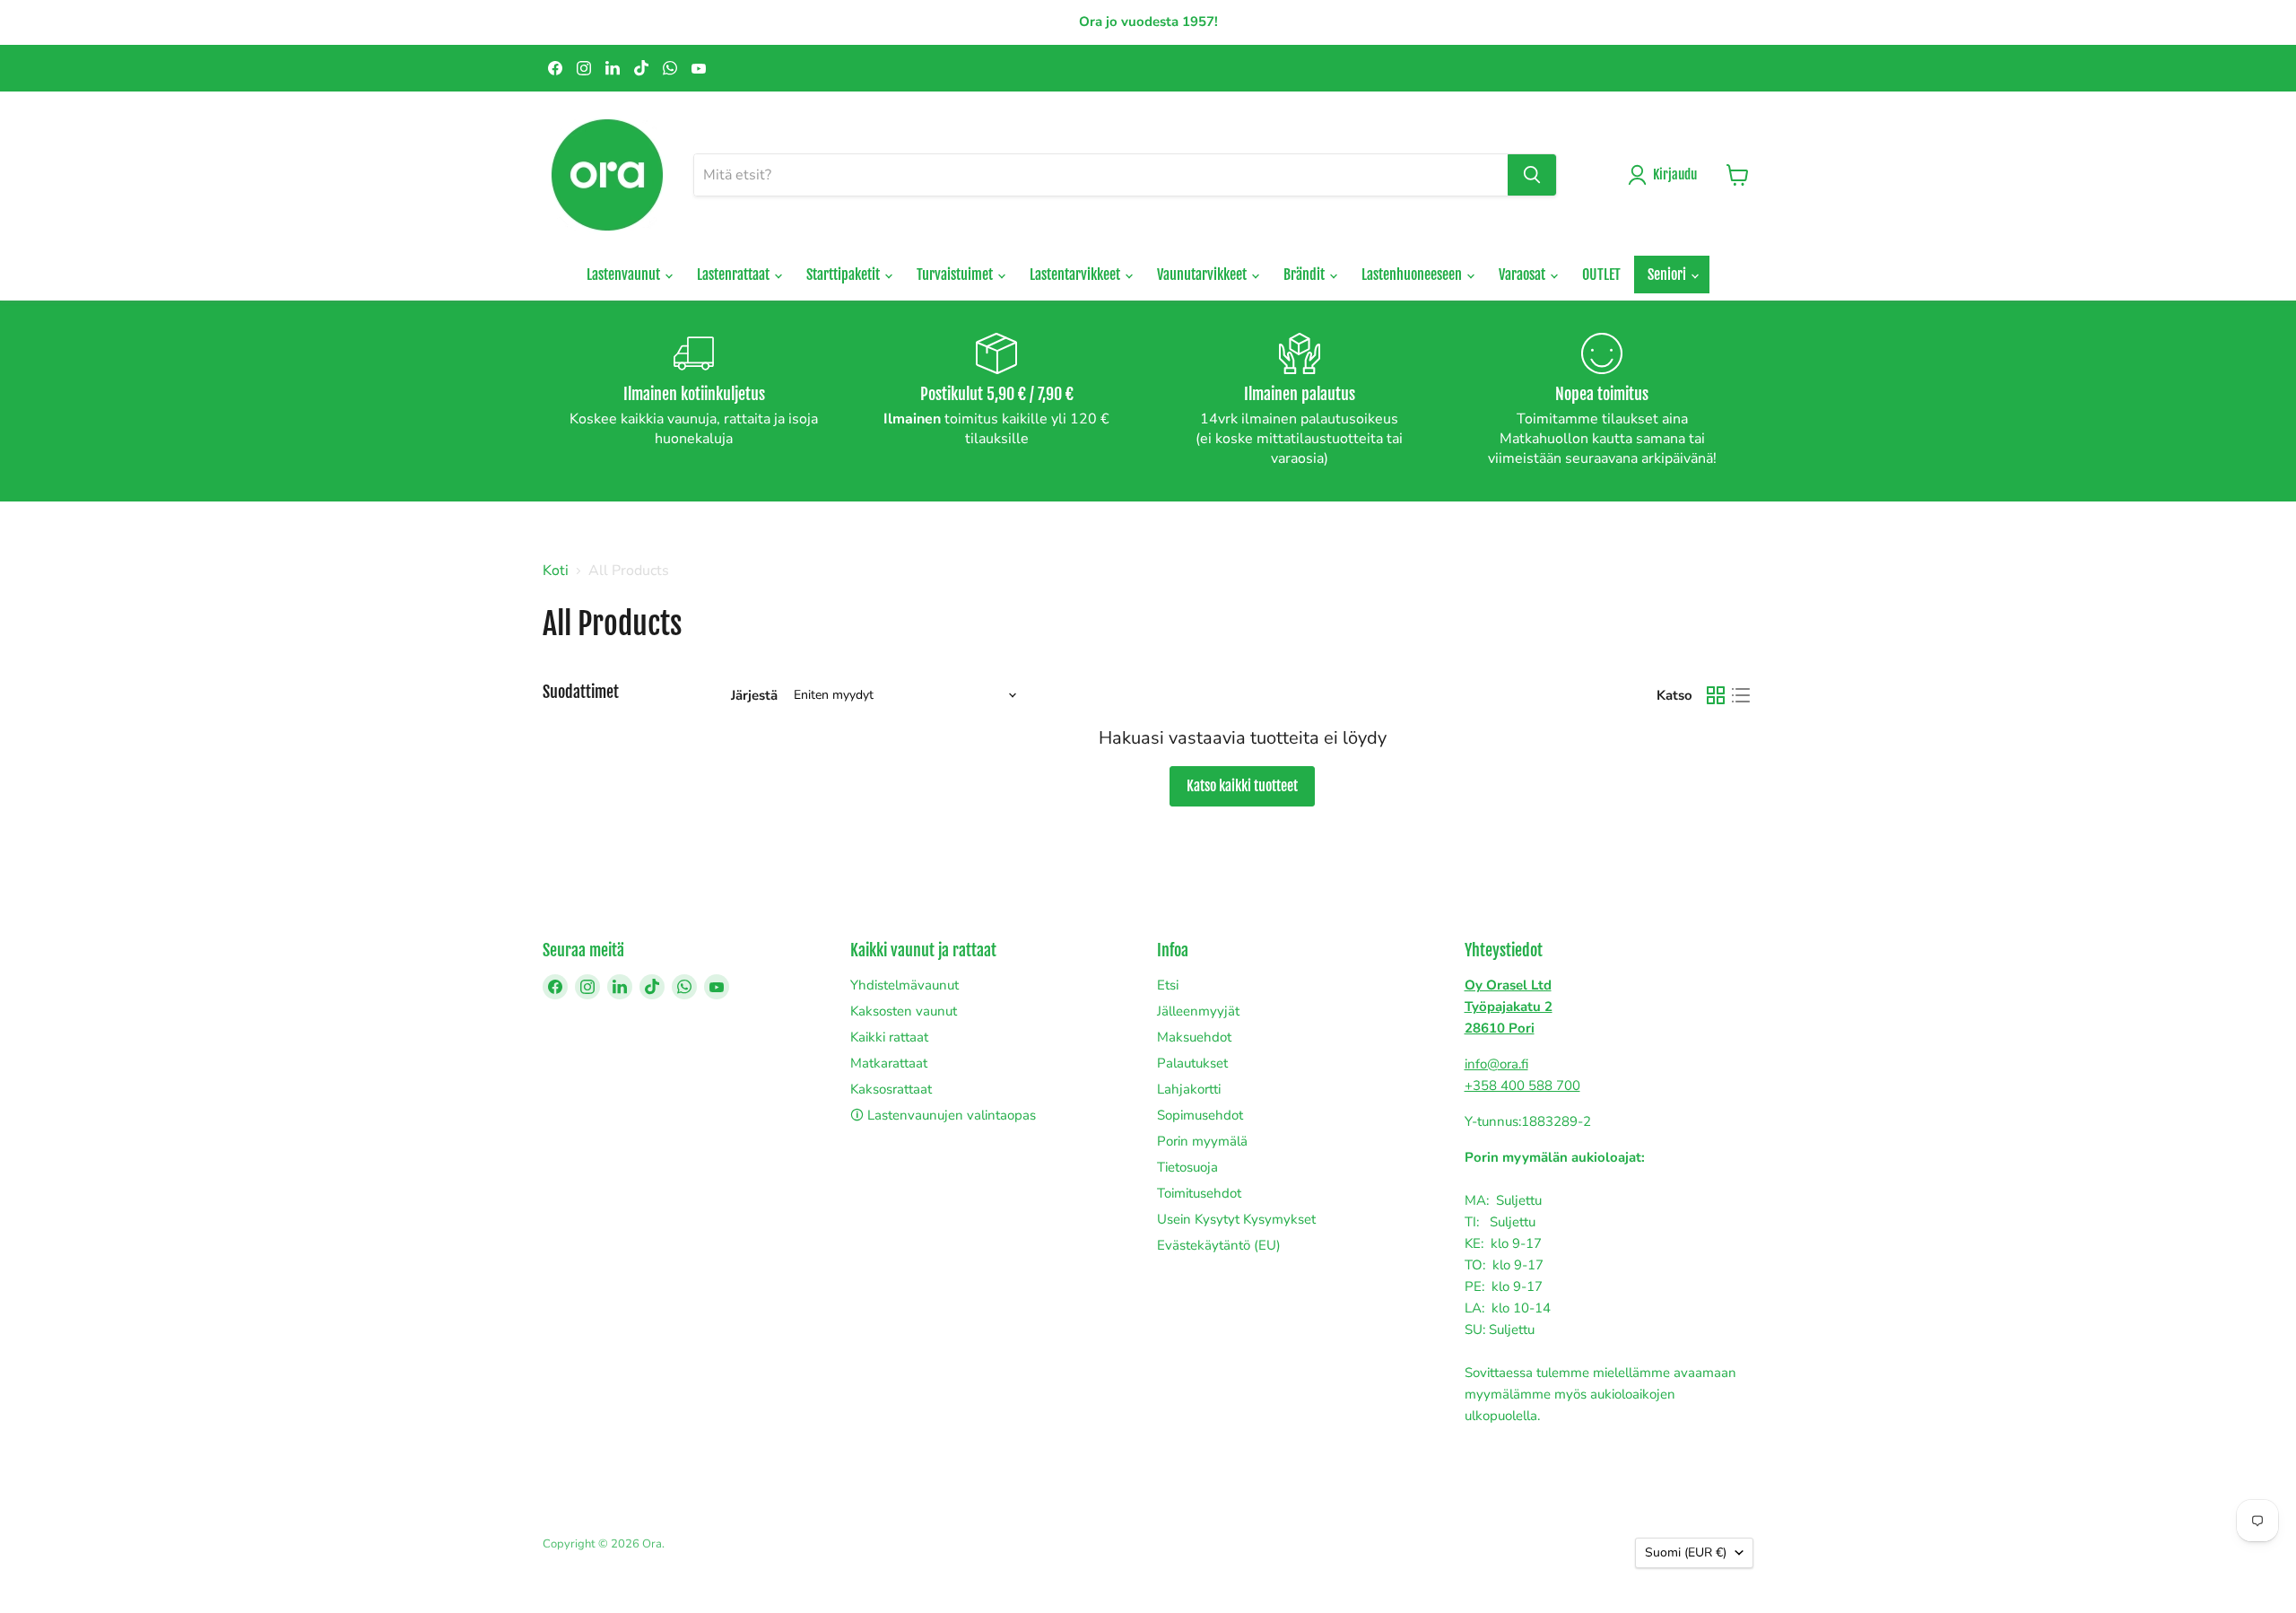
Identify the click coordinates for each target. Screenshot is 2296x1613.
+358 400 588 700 (1522, 1086)
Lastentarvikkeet (1076, 275)
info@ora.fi (1496, 1064)
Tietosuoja (1187, 1167)
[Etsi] (1532, 175)
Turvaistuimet (956, 275)
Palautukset (1192, 1063)
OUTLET (1601, 275)
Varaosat (1523, 275)
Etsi (1168, 985)
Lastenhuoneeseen (1413, 275)
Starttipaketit (844, 275)
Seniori (1668, 275)
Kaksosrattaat (891, 1089)
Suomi (1686, 1552)
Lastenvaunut (625, 275)
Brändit (1305, 275)
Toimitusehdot (1199, 1193)
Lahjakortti (1189, 1089)
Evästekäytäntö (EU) (1219, 1245)
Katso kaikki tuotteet (1242, 786)
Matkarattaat (889, 1063)
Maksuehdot (1194, 1037)
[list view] (1741, 695)
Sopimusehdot (1200, 1115)
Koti (556, 571)
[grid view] (1716, 695)
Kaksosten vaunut (904, 1011)
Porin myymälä (1202, 1141)
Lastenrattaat (735, 275)
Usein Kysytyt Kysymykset (1236, 1219)
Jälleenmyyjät (1198, 1011)
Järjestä (754, 696)
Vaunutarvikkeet (1203, 275)
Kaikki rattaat (889, 1037)
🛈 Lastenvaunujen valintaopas (943, 1115)
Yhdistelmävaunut (904, 985)
